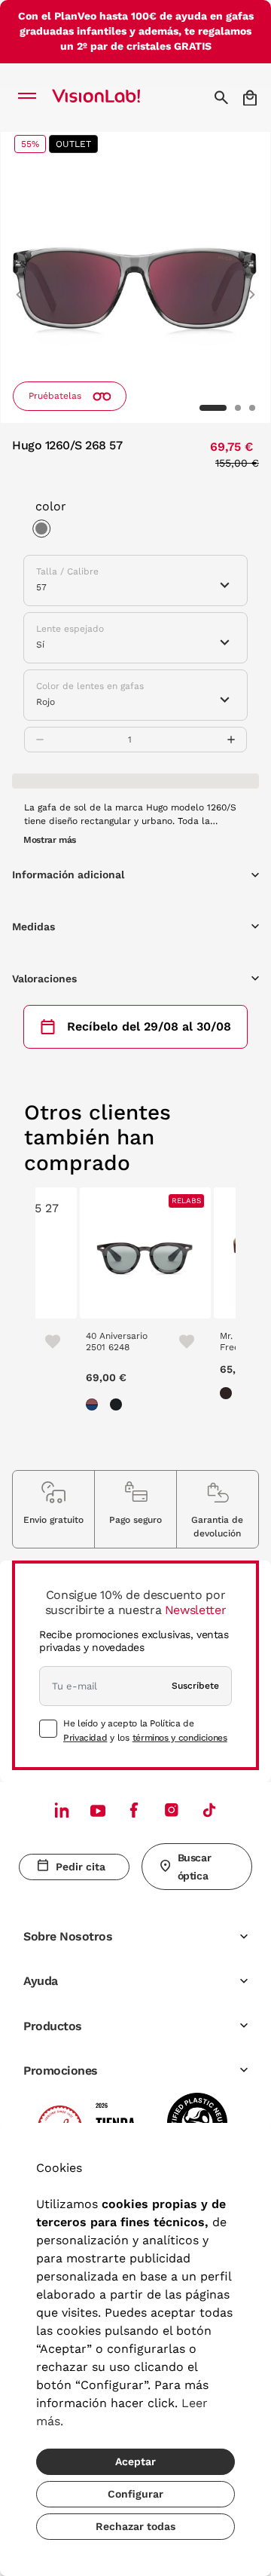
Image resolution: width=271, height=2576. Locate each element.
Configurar (135, 2494)
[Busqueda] (223, 97)
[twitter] (98, 1810)
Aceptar (135, 2461)
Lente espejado (70, 629)
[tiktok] (209, 1810)
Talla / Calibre (67, 571)
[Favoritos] (46, 1340)
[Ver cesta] (251, 98)
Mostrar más (50, 840)
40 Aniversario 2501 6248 (117, 1341)
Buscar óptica (194, 1867)
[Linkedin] (62, 1810)
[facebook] (134, 1810)
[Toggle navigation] (31, 97)
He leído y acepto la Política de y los (145, 1730)
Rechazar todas (135, 2526)
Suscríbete (195, 1686)
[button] (19, 288)
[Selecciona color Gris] (45, 531)
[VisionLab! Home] (116, 97)
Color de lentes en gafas (90, 686)
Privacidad (85, 1738)
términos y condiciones (180, 1738)
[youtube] (172, 1810)
